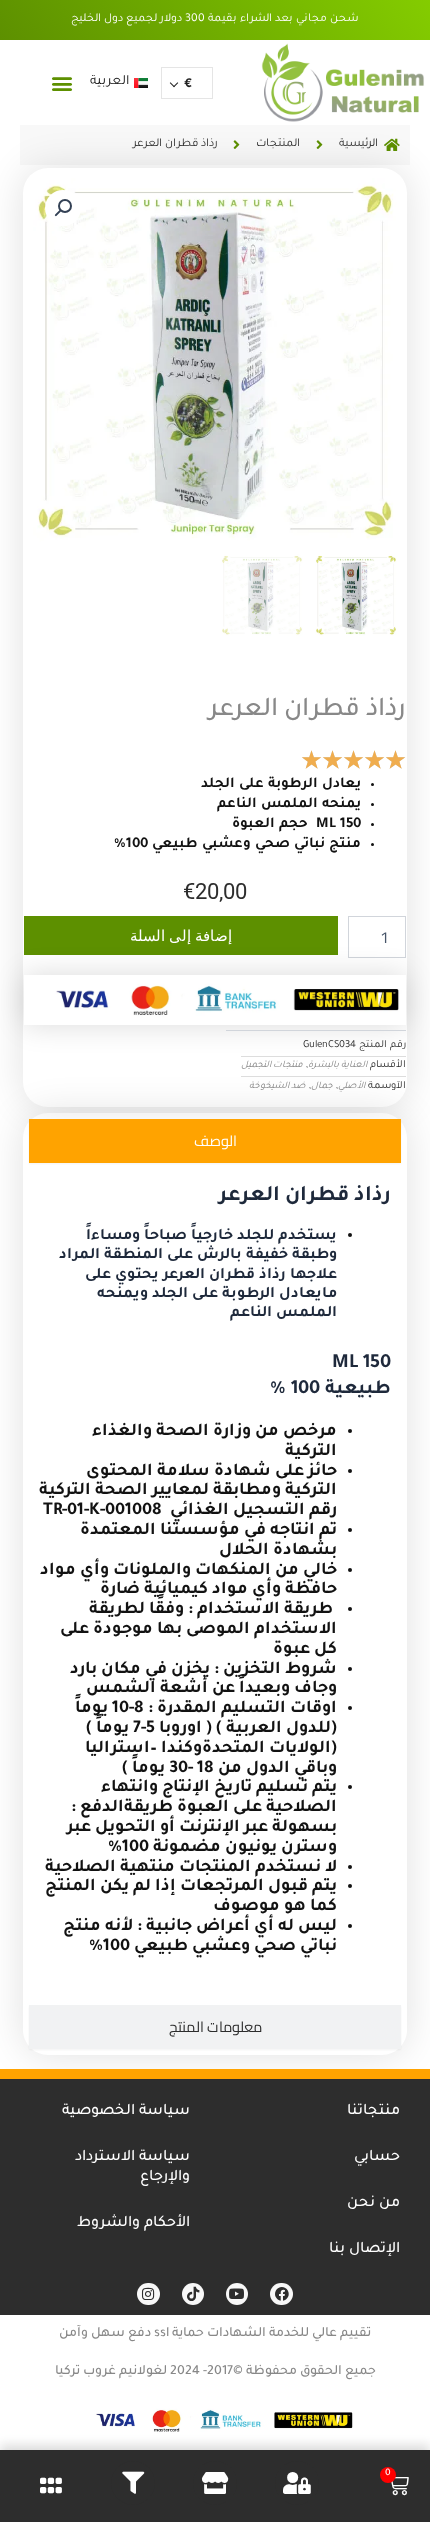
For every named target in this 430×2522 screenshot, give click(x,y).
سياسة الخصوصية (126, 2112)
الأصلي (351, 1087)
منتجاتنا (373, 2112)
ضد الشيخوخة (277, 1087)
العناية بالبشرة (337, 1066)
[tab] (215, 1141)
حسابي (377, 2158)
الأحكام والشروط (133, 2224)
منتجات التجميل (272, 1066)
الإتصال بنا (364, 2250)
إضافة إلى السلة (181, 936)
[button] (61, 82)
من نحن (373, 2204)
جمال (322, 1087)
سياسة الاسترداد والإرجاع (132, 2168)
